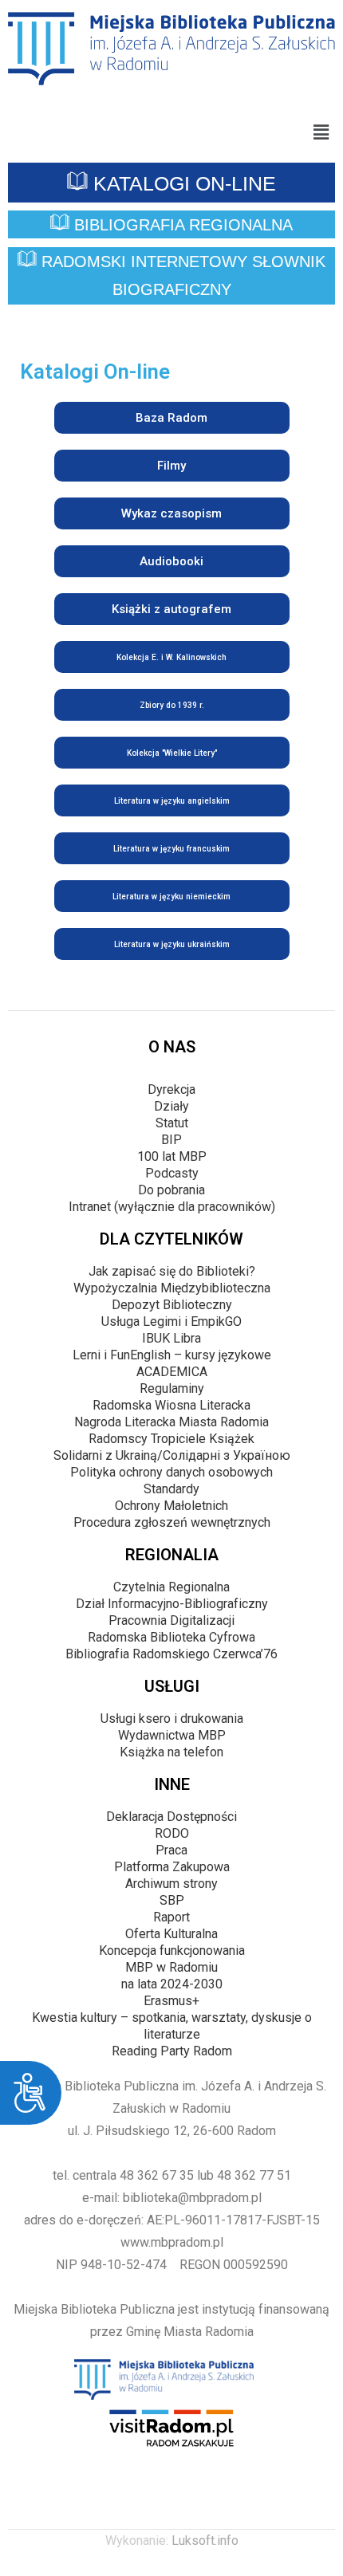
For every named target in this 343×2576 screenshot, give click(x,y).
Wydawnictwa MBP (172, 1735)
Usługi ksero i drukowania (172, 1719)
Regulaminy (172, 1388)
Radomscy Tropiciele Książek (171, 1439)
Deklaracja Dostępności (171, 1817)
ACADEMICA (172, 1372)
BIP (171, 1140)
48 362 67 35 (157, 2175)
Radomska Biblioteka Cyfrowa (171, 1637)
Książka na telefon (171, 1752)
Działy (171, 1106)
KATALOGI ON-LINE (182, 183)
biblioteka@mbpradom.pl (192, 2198)
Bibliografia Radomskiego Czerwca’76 (171, 1654)
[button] (321, 132)
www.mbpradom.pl (172, 2242)
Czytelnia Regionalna (171, 1587)
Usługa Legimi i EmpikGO (171, 1321)
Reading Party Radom (172, 2051)
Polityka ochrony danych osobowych (171, 1472)
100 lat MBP (172, 1156)
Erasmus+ (171, 2001)
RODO (172, 1833)
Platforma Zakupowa (172, 1867)
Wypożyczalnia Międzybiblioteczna (172, 1288)
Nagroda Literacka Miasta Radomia (171, 1422)
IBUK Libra (171, 1338)
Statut (172, 1123)
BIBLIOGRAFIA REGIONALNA (181, 225)
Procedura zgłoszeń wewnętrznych (172, 1522)
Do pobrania (171, 1190)
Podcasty (172, 1173)
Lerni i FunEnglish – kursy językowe (172, 1355)
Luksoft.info (205, 2541)
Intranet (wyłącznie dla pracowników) (172, 1207)
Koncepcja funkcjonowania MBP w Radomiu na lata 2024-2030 (172, 1967)
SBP (172, 1900)
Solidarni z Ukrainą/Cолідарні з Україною (172, 1455)
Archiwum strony (171, 1884)
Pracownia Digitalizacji (171, 1620)
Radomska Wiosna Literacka (171, 1405)
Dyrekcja (171, 1089)
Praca (171, 1850)
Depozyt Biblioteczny (172, 1305)
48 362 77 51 (254, 2175)
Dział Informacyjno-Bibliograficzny (172, 1604)
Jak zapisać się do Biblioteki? (172, 1271)
